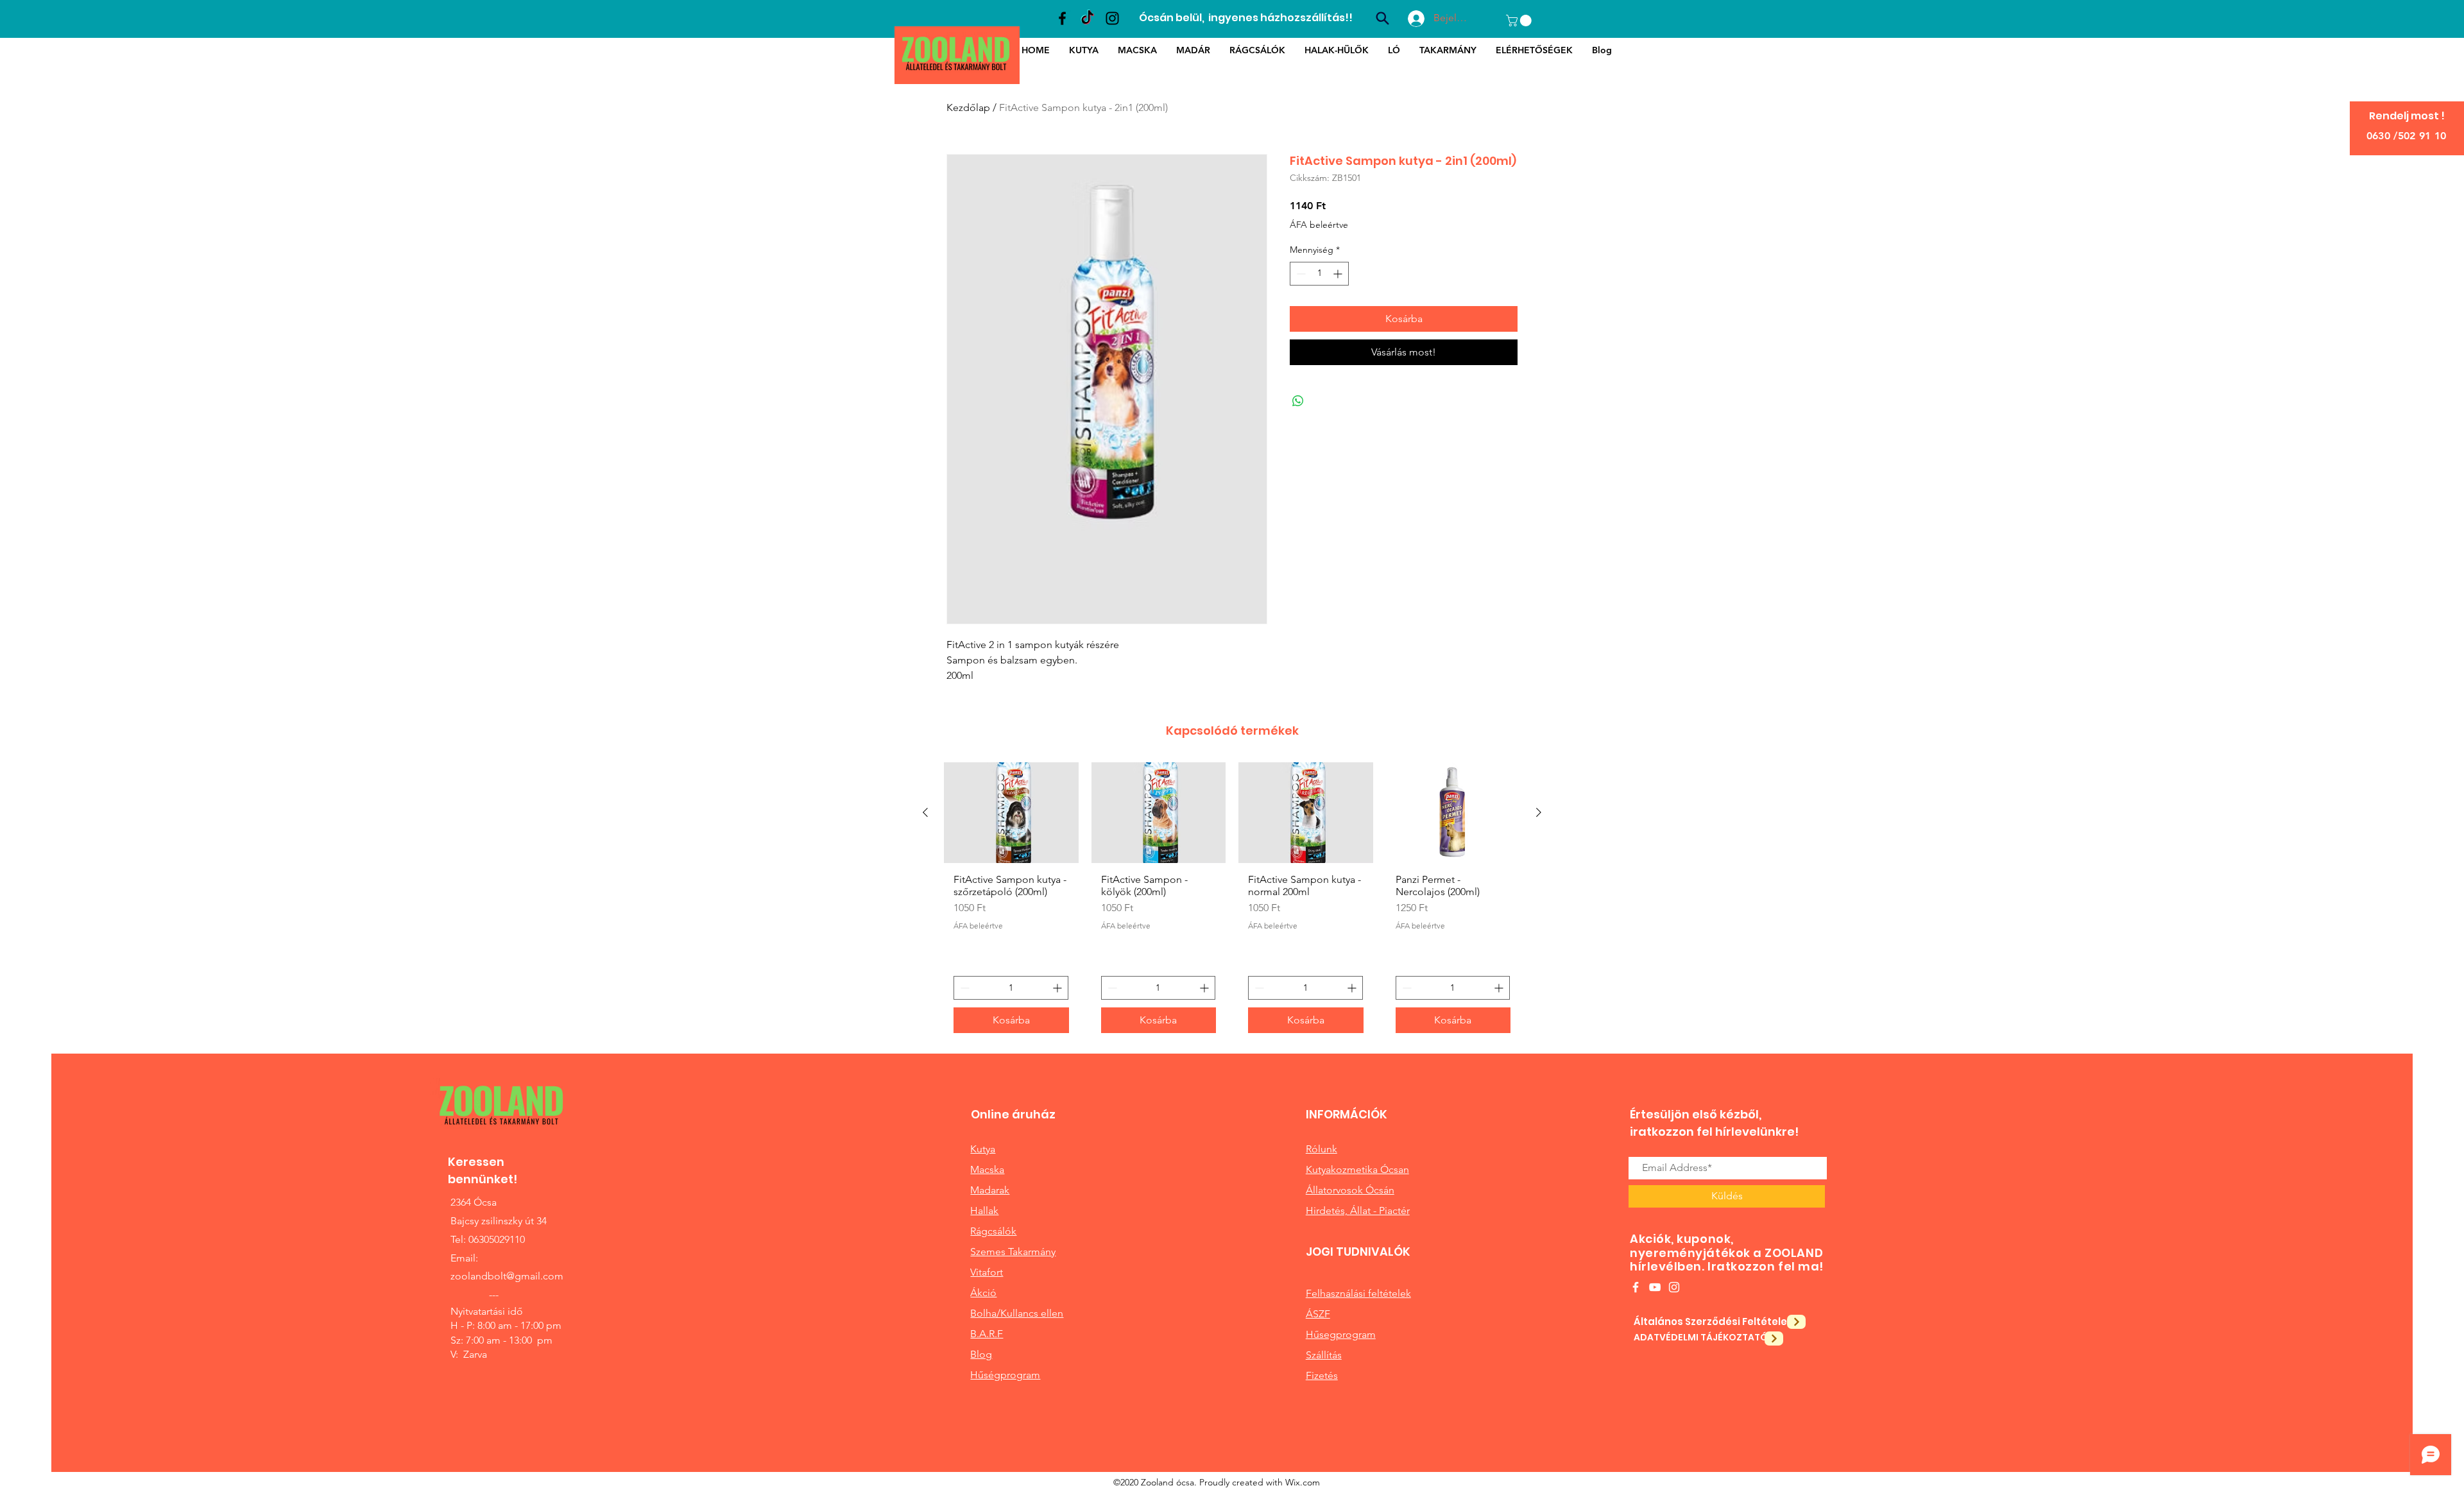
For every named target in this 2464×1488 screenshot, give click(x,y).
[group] (1232, 902)
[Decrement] (1300, 274)
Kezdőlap (968, 107)
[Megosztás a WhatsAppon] (1298, 401)
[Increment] (1339, 274)
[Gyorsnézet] (1011, 813)
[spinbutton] (1319, 274)
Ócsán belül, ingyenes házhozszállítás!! (1246, 18)
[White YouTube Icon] (1655, 1287)
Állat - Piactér (1380, 1210)
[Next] (1796, 1322)
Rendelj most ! (2407, 116)
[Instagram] (1112, 18)
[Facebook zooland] (1062, 18)
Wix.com (1303, 1482)
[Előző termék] (925, 812)
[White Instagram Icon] (1674, 1287)
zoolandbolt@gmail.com (507, 1276)
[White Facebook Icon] (1636, 1287)
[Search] (1382, 18)
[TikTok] (1087, 18)
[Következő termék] (1539, 812)
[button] (1520, 21)
